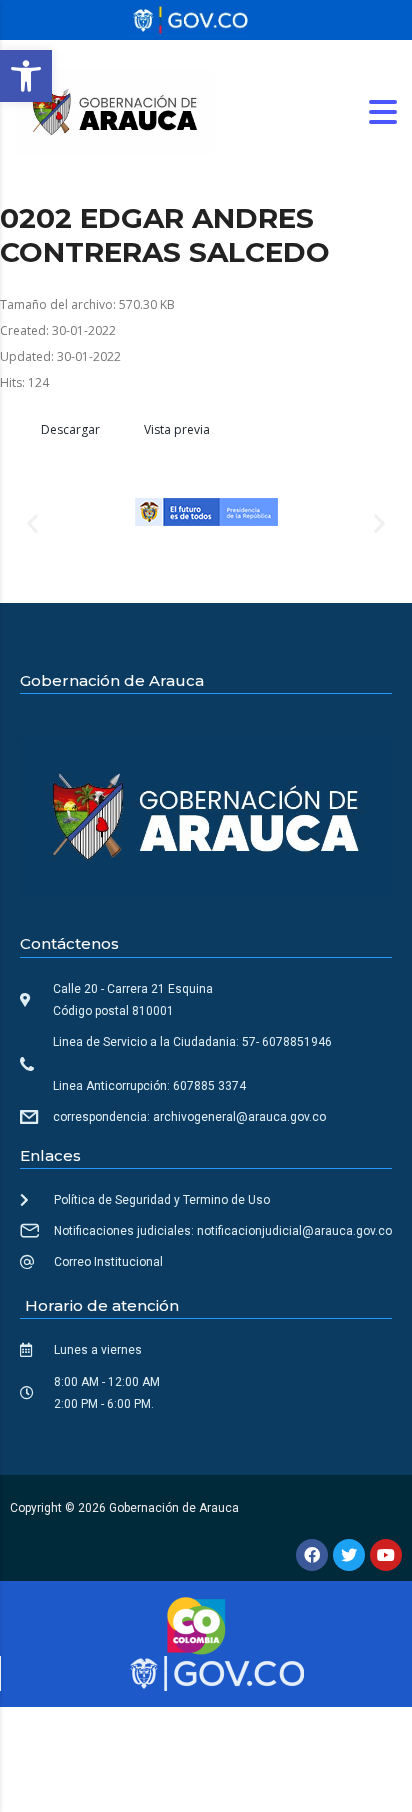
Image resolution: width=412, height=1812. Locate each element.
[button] (26, 76)
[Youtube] (386, 1555)
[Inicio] (115, 110)
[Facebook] (312, 1555)
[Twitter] (349, 1555)
